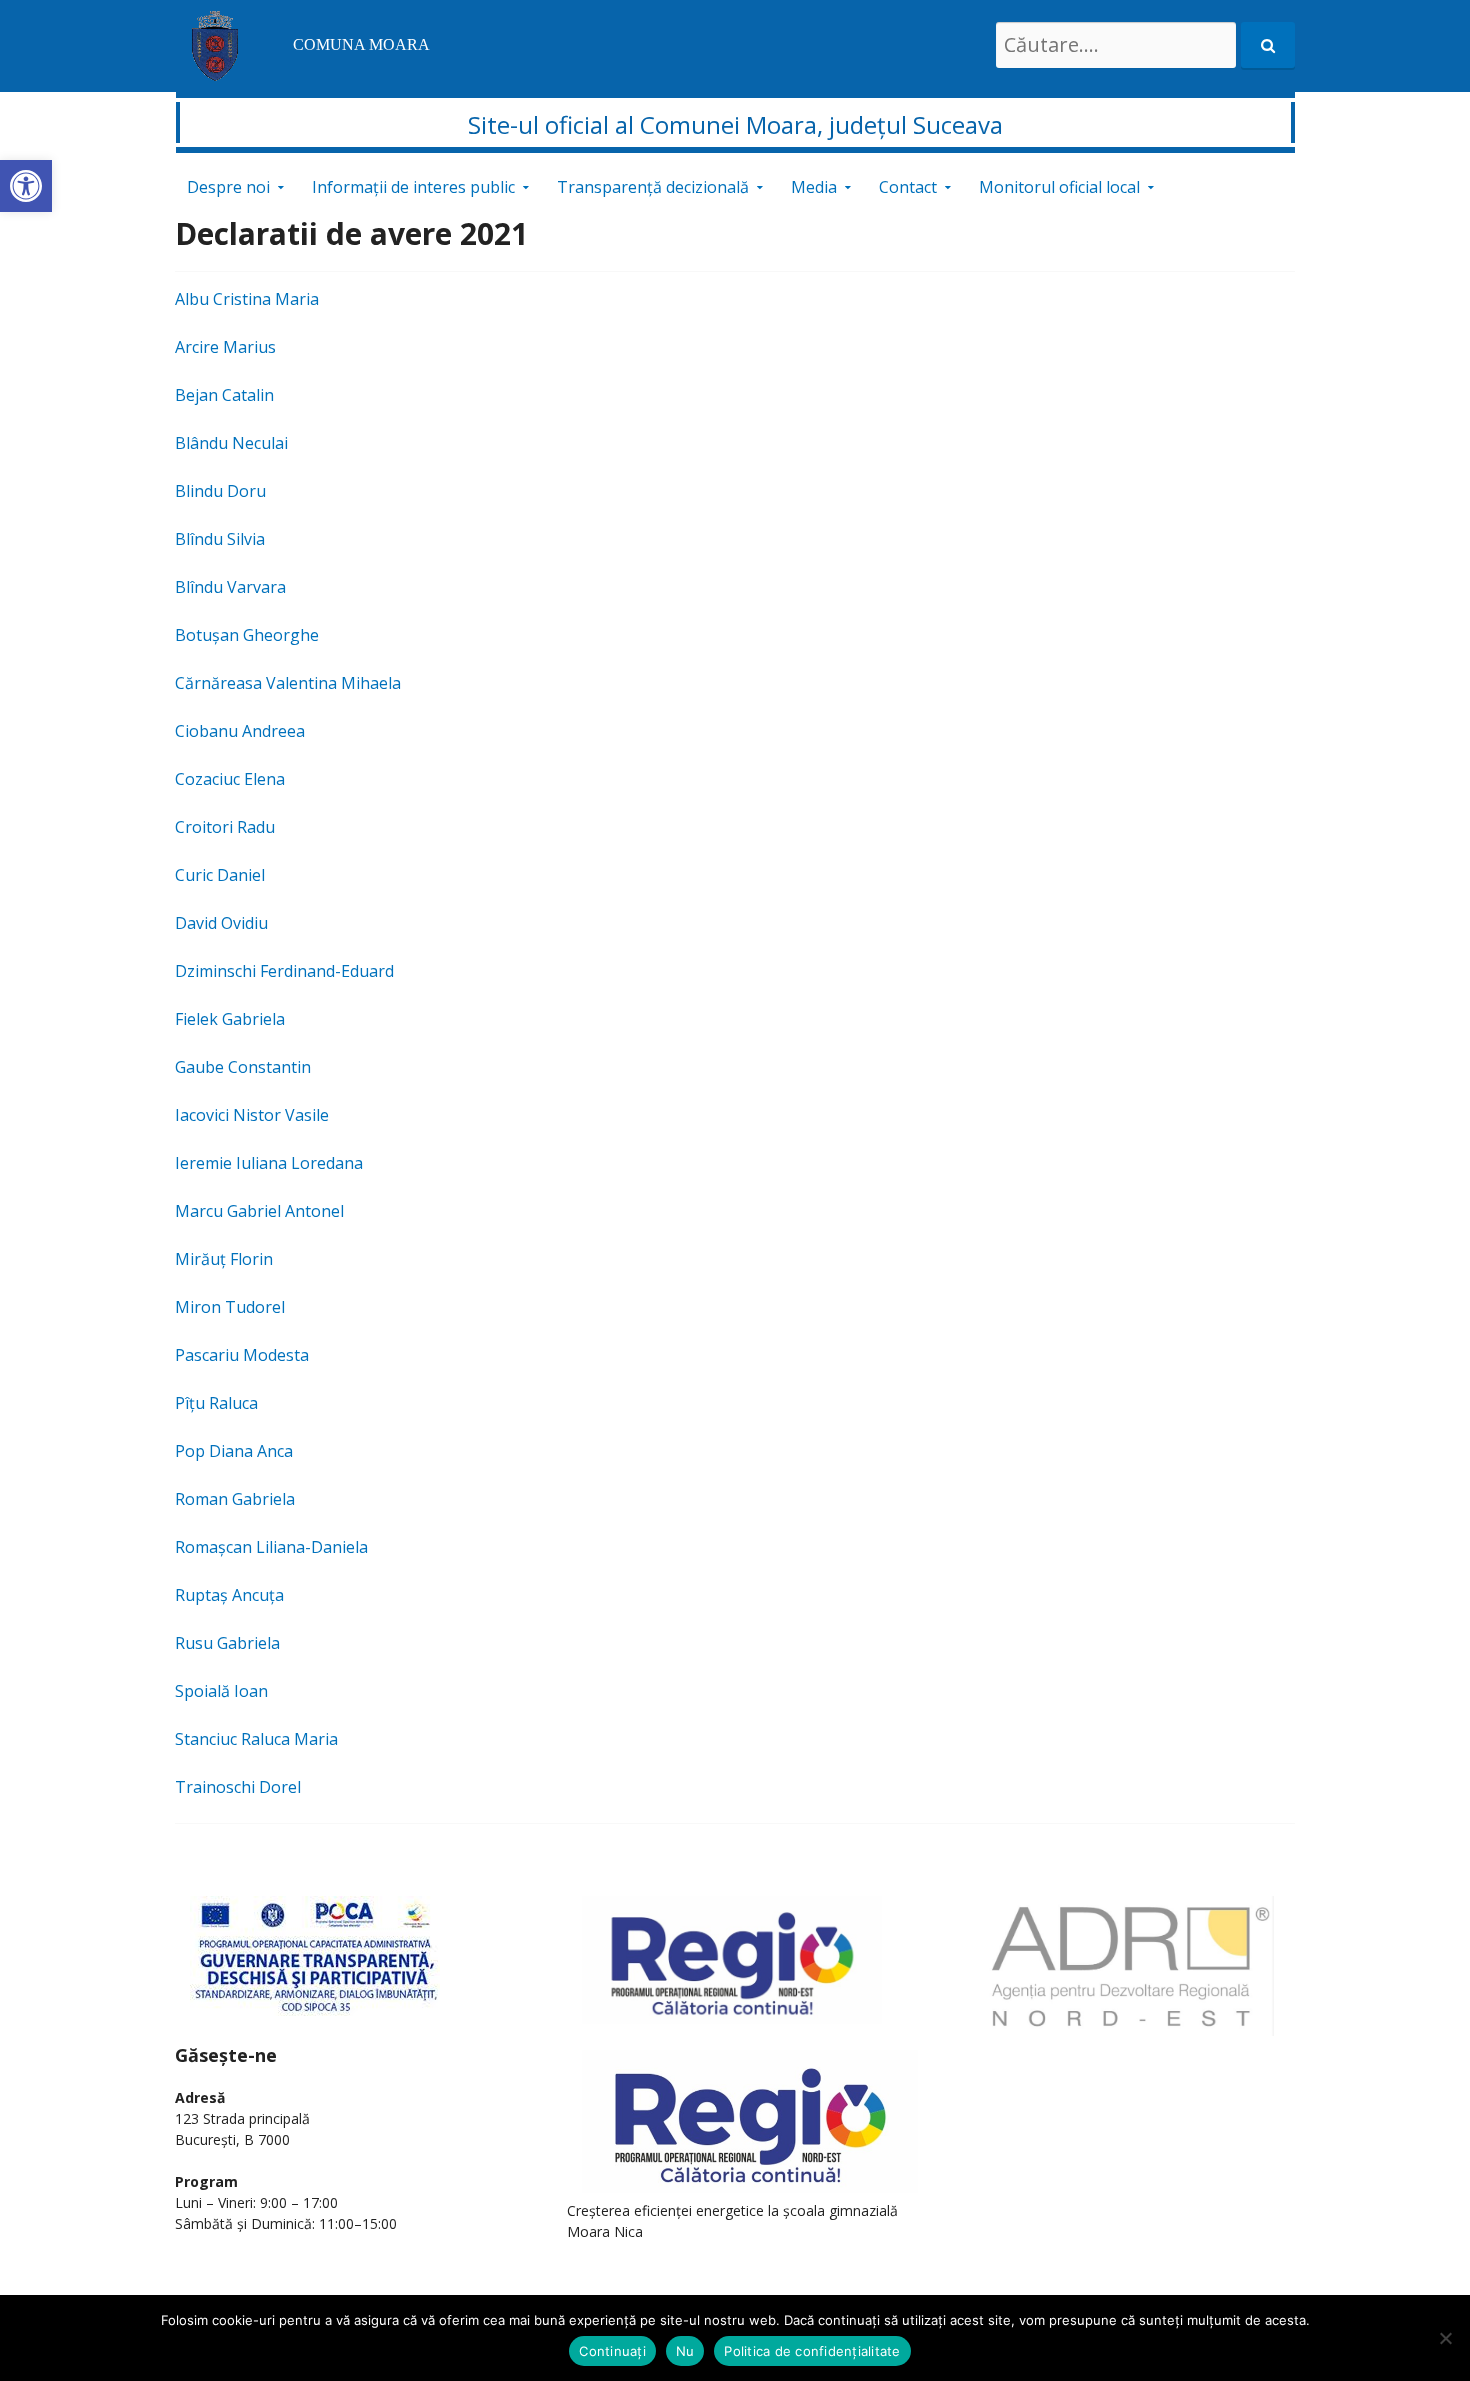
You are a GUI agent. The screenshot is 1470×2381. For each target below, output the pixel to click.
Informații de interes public (413, 187)
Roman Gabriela (235, 1499)
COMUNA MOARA (361, 44)
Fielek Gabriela (230, 1019)
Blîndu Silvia (220, 539)
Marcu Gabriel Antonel (259, 1211)
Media (814, 187)
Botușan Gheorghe (247, 635)
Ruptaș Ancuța (229, 1595)
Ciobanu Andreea (240, 731)
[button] (26, 186)
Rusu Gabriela (227, 1643)
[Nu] (1445, 2338)
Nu (685, 2351)
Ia (182, 1115)
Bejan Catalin (224, 395)
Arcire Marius (225, 347)
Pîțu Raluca (216, 1403)
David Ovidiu (221, 923)
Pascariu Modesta (242, 1355)
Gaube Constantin (243, 1067)
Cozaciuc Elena (230, 779)
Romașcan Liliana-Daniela (271, 1547)
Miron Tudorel (230, 1307)
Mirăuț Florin (224, 1259)
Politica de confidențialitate (812, 2351)
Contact (908, 187)
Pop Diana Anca (234, 1451)
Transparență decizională (653, 187)
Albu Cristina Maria (247, 299)
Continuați (612, 2351)
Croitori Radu (225, 827)
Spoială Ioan (221, 1691)
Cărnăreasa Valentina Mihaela (288, 683)
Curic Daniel (220, 875)
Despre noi (228, 187)
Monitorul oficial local (1059, 187)
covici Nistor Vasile (259, 1115)
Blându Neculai (231, 443)
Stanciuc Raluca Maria (256, 1739)
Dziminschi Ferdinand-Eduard (284, 971)
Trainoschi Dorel (238, 1787)
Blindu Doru (220, 491)
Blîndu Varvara (230, 587)
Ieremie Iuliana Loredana (269, 1163)
